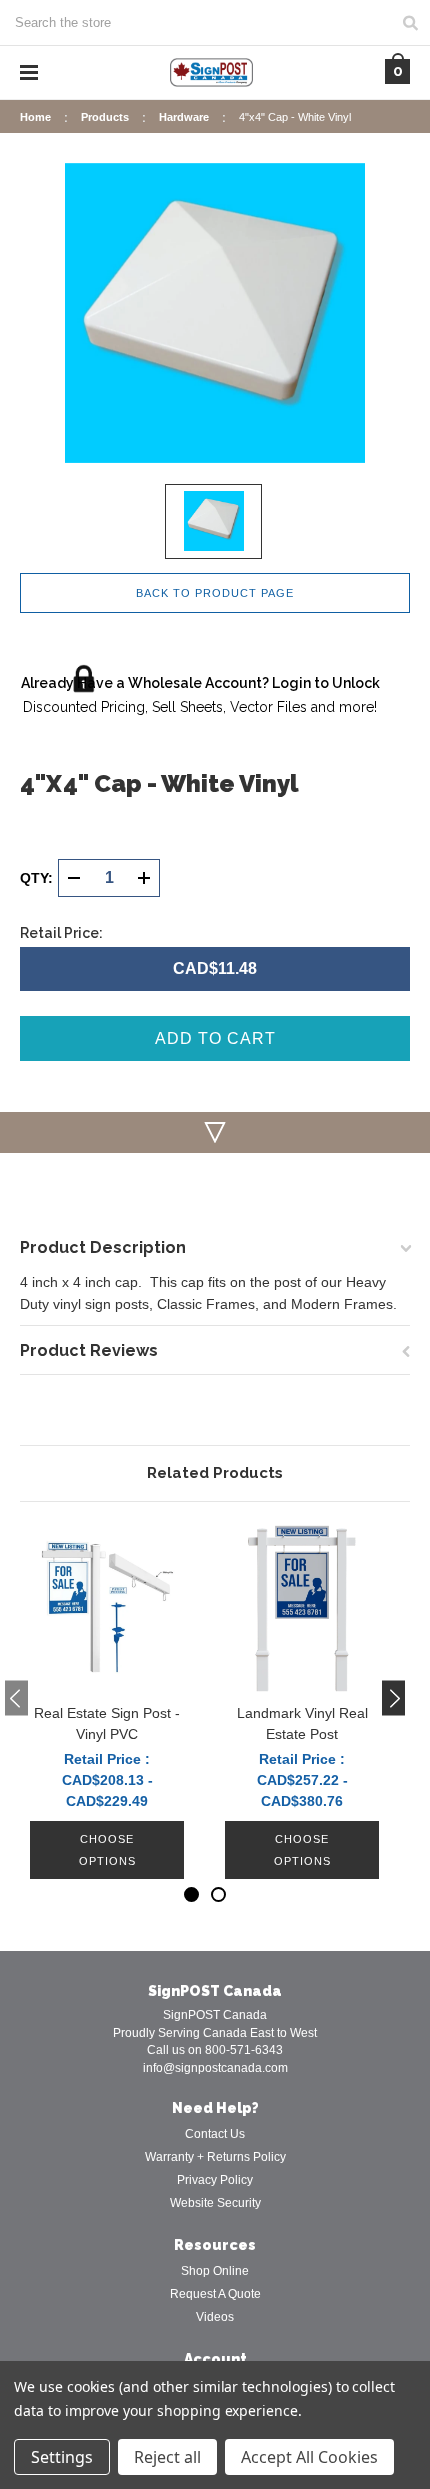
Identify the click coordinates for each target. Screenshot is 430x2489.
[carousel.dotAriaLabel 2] (218, 1894)
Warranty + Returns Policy (215, 2157)
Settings (62, 2457)
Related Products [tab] (215, 1473)
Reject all (167, 2457)
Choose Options (107, 1850)
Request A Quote (215, 2294)
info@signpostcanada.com (215, 2068)
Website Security (215, 2203)
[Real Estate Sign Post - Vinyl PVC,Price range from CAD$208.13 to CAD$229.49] (107, 1608)
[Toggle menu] (29, 72)
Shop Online (215, 2271)
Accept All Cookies (309, 2457)
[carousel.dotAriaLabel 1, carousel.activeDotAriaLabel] (191, 1894)
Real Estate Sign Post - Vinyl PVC (107, 1723)
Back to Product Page (215, 593)
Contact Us (215, 2134)
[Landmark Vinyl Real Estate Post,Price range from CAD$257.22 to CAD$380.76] (302, 1608)
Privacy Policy (215, 2180)
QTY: (36, 878)
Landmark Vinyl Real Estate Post (302, 1723)
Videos (215, 2317)
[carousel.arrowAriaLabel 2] (16, 1697)
